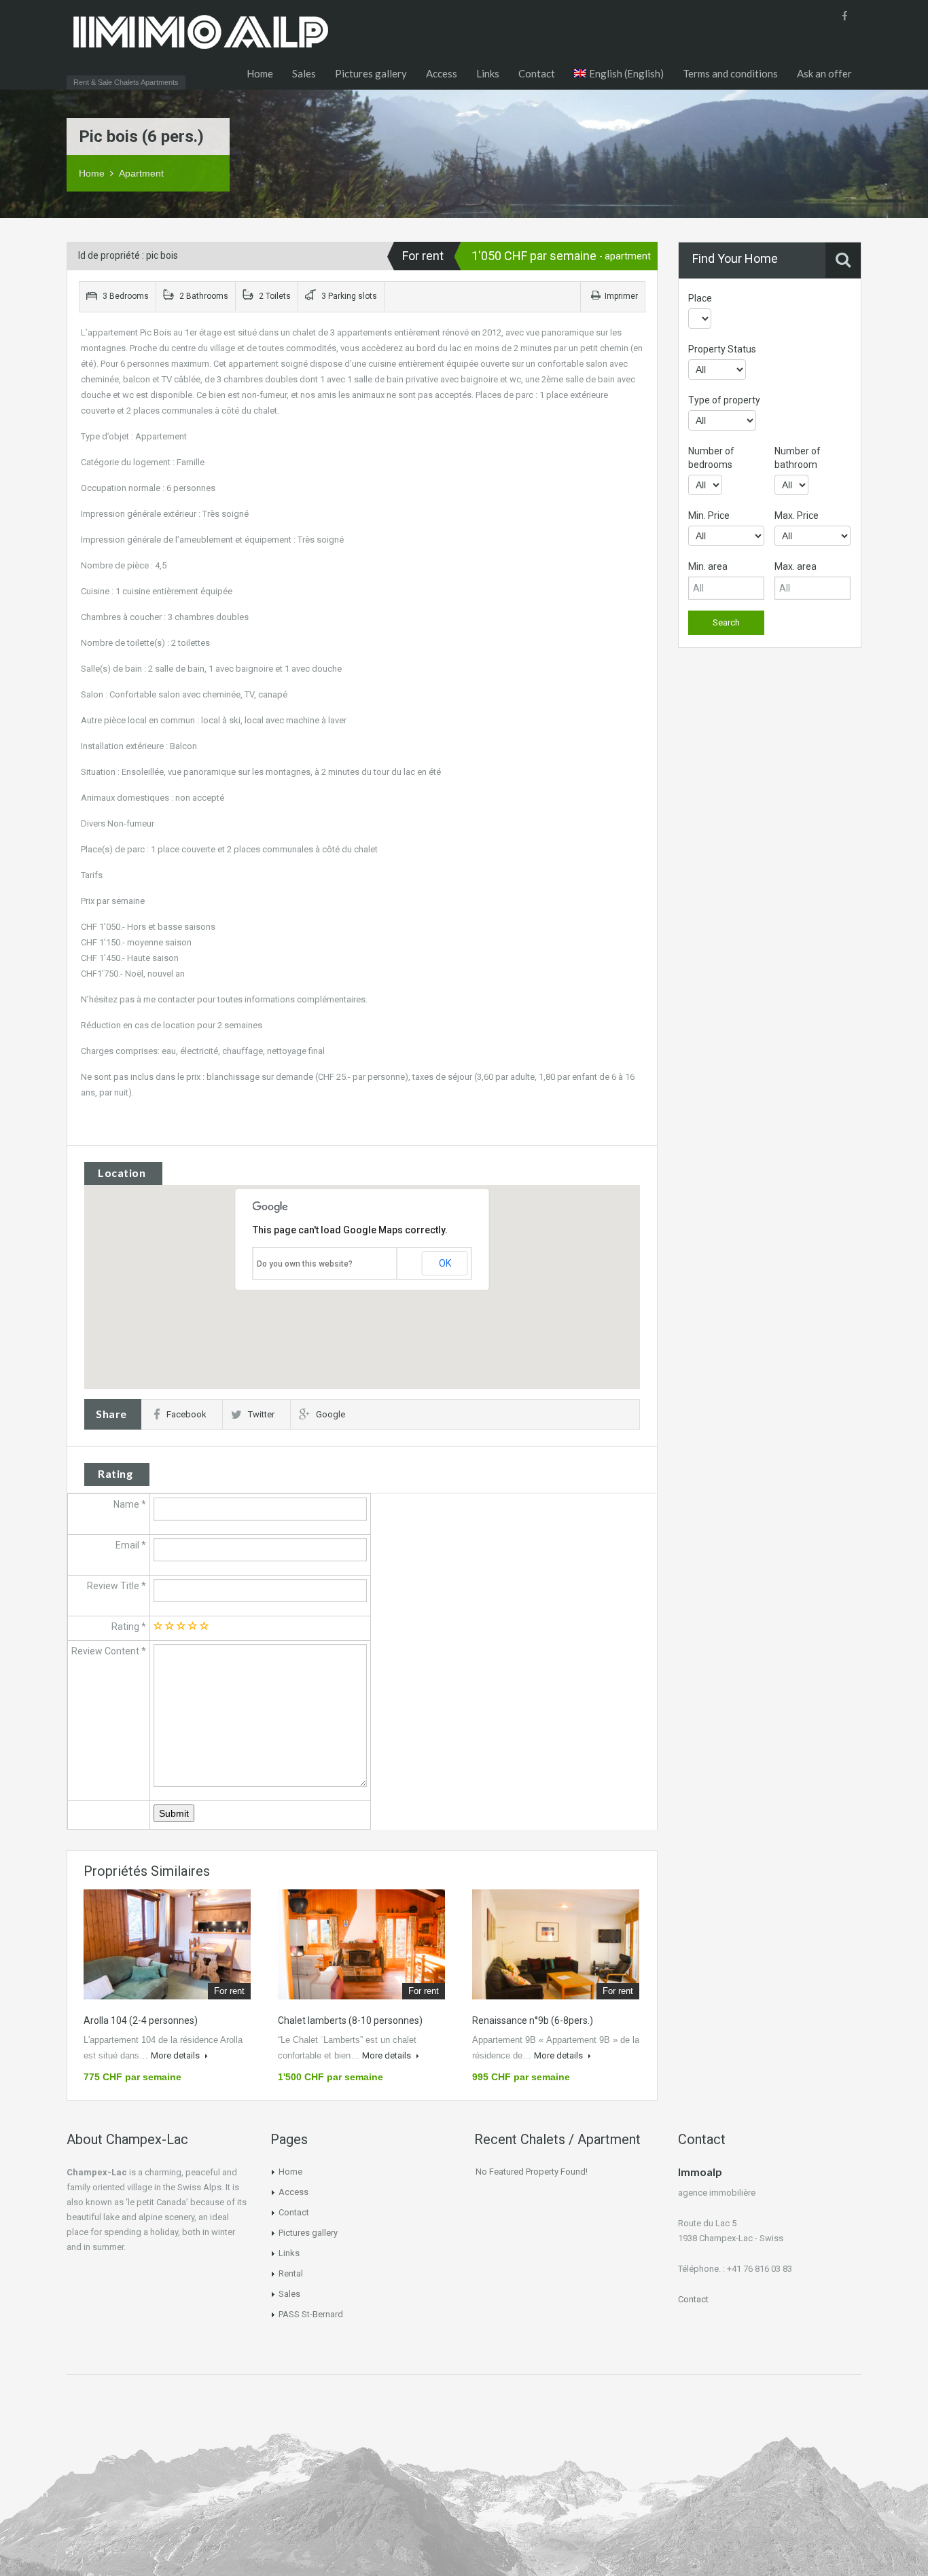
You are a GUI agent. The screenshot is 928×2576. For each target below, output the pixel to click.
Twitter (261, 1414)
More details (176, 2055)
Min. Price (709, 515)
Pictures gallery (371, 73)
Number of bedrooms (711, 458)
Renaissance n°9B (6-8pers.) (533, 2020)
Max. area (796, 566)
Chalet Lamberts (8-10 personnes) (350, 2020)
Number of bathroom (798, 458)
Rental (291, 2273)
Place (700, 298)
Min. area (708, 566)
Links (488, 73)
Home (260, 73)
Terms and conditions (730, 73)
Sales (304, 73)
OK (445, 1263)
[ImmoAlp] (200, 44)
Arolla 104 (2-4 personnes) (141, 2020)
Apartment (141, 173)
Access (442, 73)
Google (331, 1414)
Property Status (722, 349)
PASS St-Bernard (311, 2314)
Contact (537, 73)
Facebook (186, 1414)
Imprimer (621, 296)
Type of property (724, 400)
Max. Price (797, 515)
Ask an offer (824, 73)
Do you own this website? (305, 1264)
